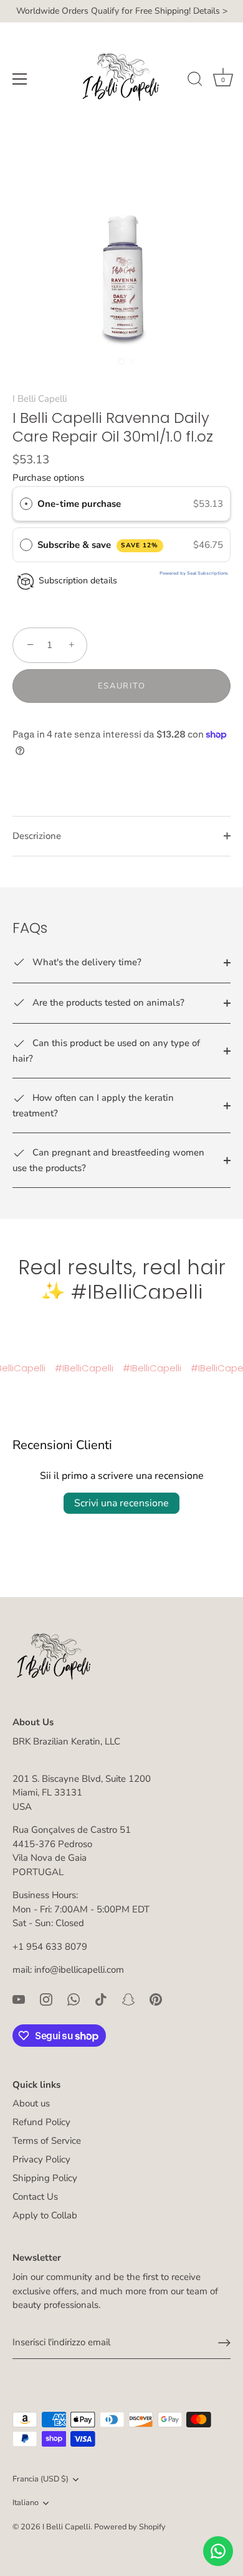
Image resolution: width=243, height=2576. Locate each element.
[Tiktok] (101, 1999)
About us (31, 2103)
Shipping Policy (45, 2178)
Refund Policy (41, 2122)
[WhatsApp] (74, 1999)
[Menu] (20, 79)
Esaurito (122, 686)
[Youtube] (19, 1999)
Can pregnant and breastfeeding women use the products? (108, 1160)
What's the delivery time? (86, 962)
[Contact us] (218, 2551)
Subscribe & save (98, 545)
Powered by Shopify (130, 2527)
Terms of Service (47, 2141)
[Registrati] (224, 2343)
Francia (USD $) (40, 2480)
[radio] (26, 504)
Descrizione (37, 836)
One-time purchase (79, 504)
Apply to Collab (45, 2215)
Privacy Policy (41, 2159)
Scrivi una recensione (121, 1503)
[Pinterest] (156, 1999)
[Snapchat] (128, 1999)
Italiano (26, 2503)
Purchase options (48, 478)
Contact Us (35, 2197)
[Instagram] (46, 1999)
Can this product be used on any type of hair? (106, 1050)
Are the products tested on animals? (107, 1003)
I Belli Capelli (40, 399)
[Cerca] (195, 81)
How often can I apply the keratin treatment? (93, 1105)
